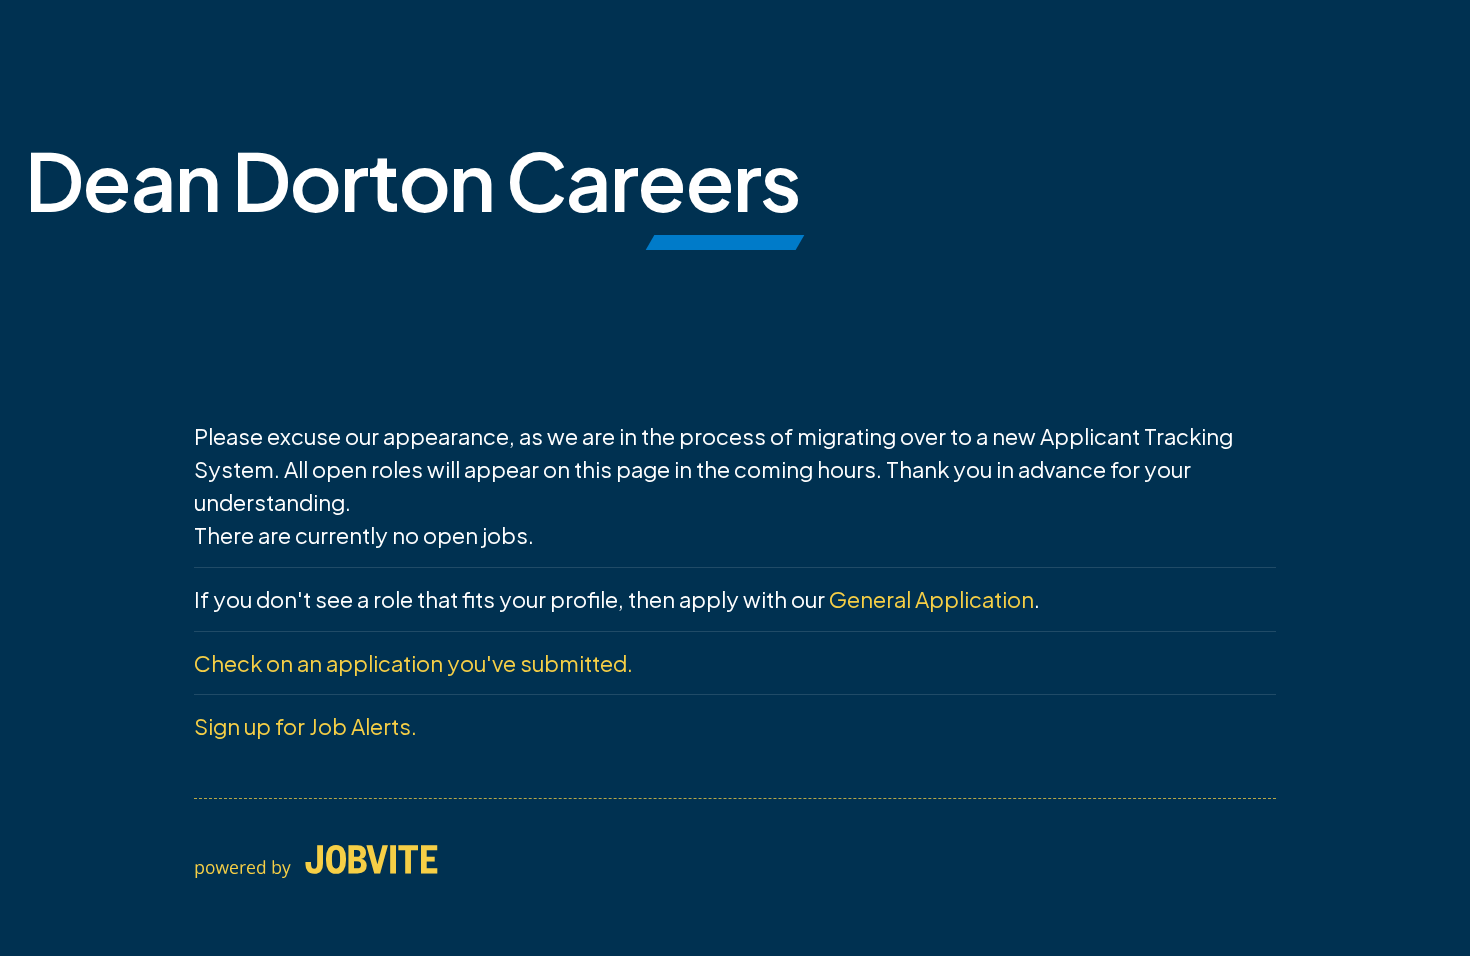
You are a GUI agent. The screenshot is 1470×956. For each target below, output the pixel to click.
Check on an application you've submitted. (413, 663)
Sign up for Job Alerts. (305, 726)
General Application (931, 599)
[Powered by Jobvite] (315, 862)
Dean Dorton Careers (412, 179)
